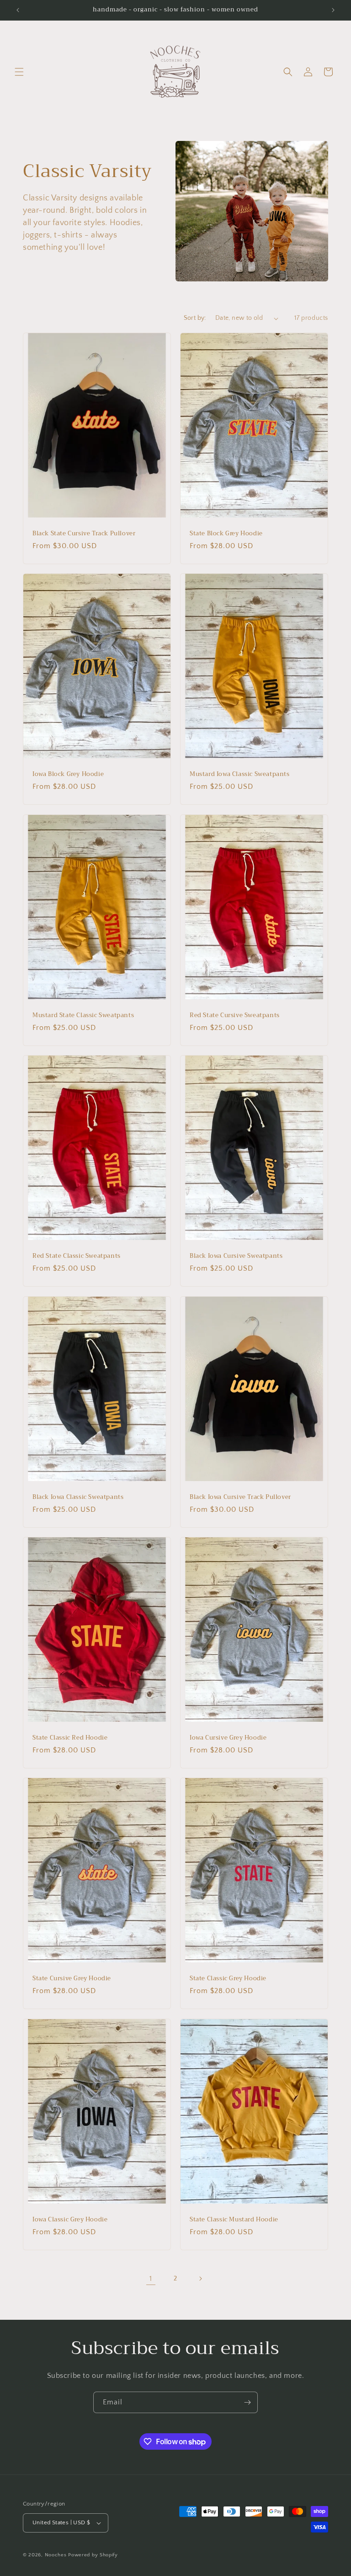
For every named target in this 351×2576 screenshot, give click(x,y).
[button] (19, 72)
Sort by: (195, 318)
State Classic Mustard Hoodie (234, 2219)
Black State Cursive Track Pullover (84, 534)
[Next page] (200, 2279)
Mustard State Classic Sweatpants (83, 1015)
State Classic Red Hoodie (70, 1738)
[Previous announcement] (18, 10)
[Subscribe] (247, 2402)
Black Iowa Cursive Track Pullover (240, 1497)
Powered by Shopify (93, 2555)
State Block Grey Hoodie (226, 534)
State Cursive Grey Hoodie (72, 1979)
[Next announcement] (333, 10)
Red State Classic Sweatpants (77, 1256)
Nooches (56, 2555)
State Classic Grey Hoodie (228, 1979)
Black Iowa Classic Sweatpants (78, 1497)
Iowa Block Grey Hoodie (68, 774)
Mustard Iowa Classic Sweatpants (240, 774)
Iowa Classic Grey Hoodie (70, 2219)
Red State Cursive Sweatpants (235, 1015)
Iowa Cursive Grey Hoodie (228, 1738)
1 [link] (151, 2279)
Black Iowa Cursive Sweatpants (236, 1256)
